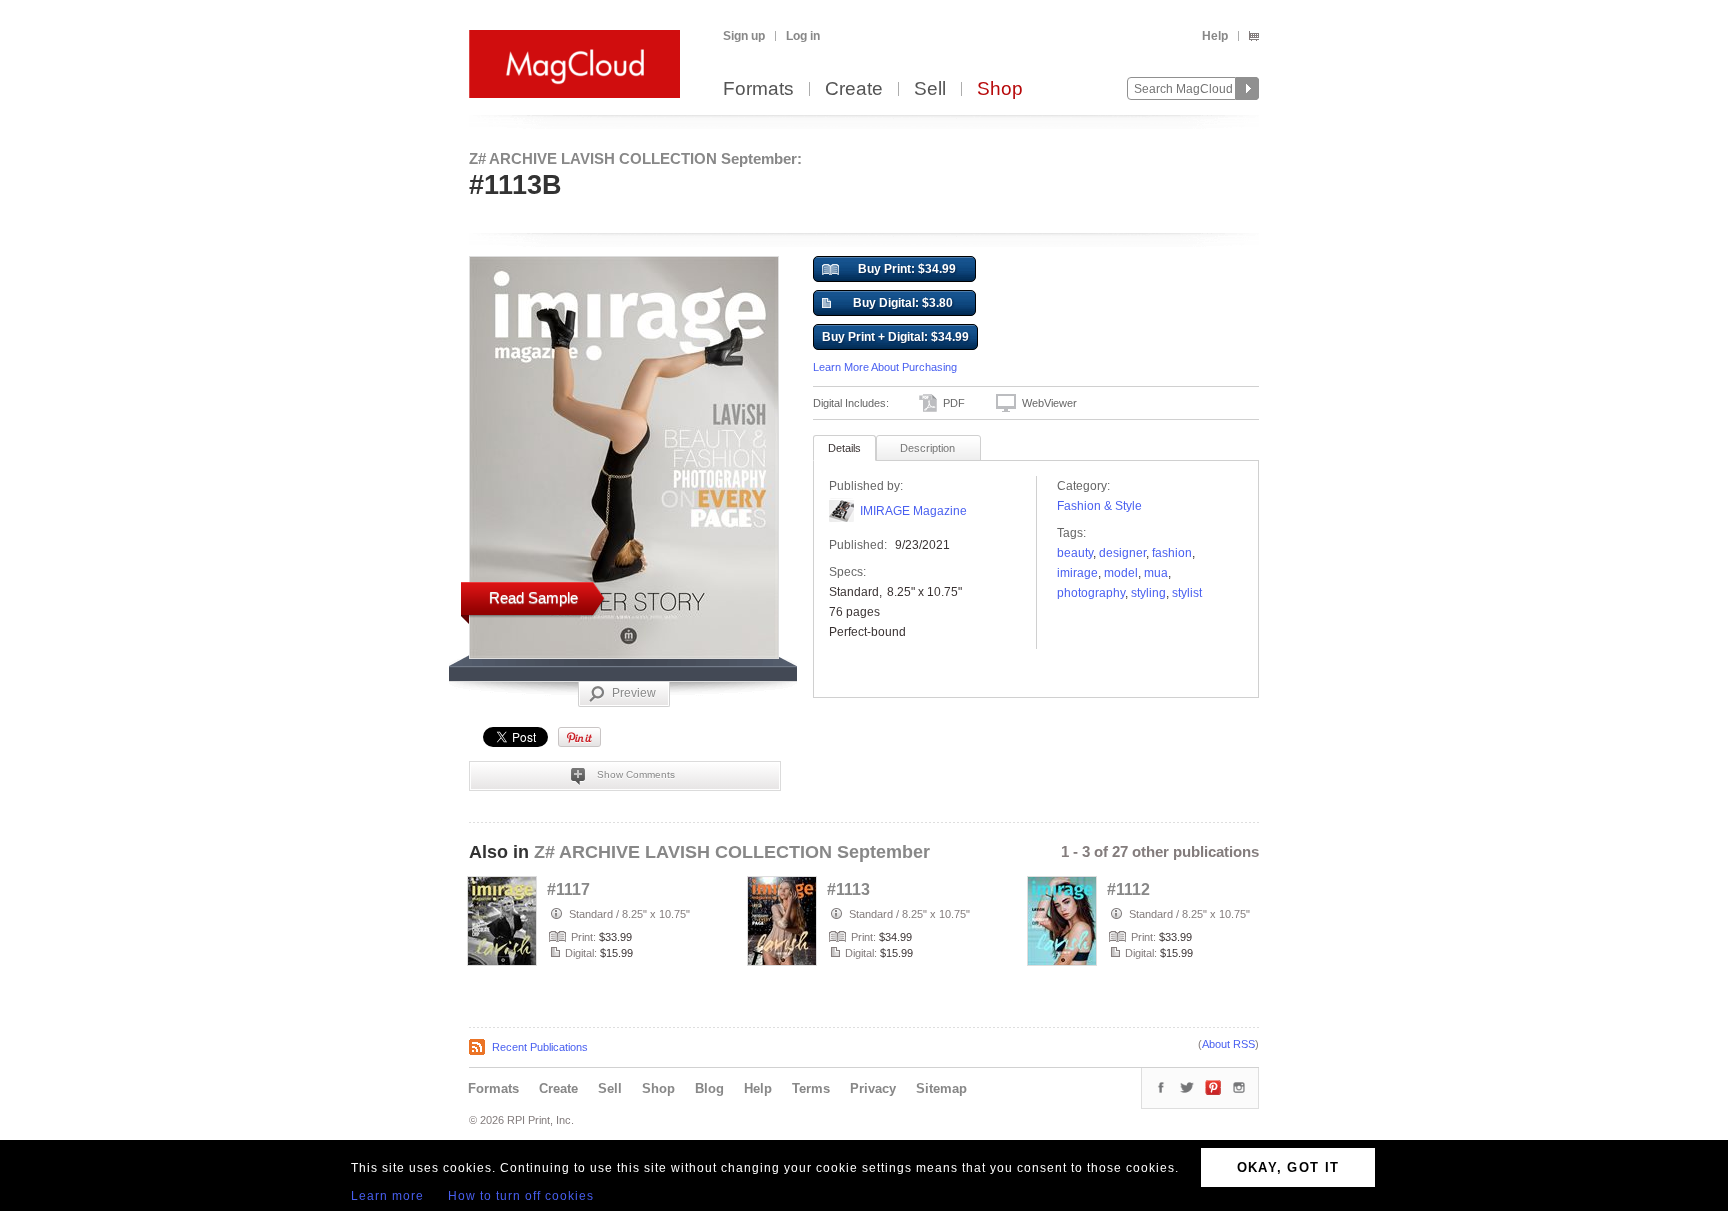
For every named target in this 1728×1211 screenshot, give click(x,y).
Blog (709, 1088)
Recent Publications (540, 1047)
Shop (1000, 89)
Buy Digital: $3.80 (903, 303)
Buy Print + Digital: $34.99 (895, 337)
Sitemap (941, 1088)
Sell (930, 89)
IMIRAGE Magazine (913, 511)
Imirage (1077, 573)
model (1121, 573)
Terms (811, 1088)
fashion (1172, 553)
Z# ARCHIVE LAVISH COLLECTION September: (635, 158)
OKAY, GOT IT (1288, 1167)
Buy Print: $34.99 (907, 269)
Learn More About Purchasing (885, 367)
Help (1215, 36)
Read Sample (533, 597)
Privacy (873, 1088)
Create (854, 89)
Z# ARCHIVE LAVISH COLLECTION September (732, 852)
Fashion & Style (1099, 506)
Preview (634, 693)
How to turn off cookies (521, 1196)
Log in (803, 36)
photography (1091, 593)
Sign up (744, 36)
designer (1122, 553)
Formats (758, 89)
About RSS (1228, 1044)
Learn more (387, 1196)
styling (1148, 593)
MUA (1156, 573)
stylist (1187, 593)
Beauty (1075, 553)
